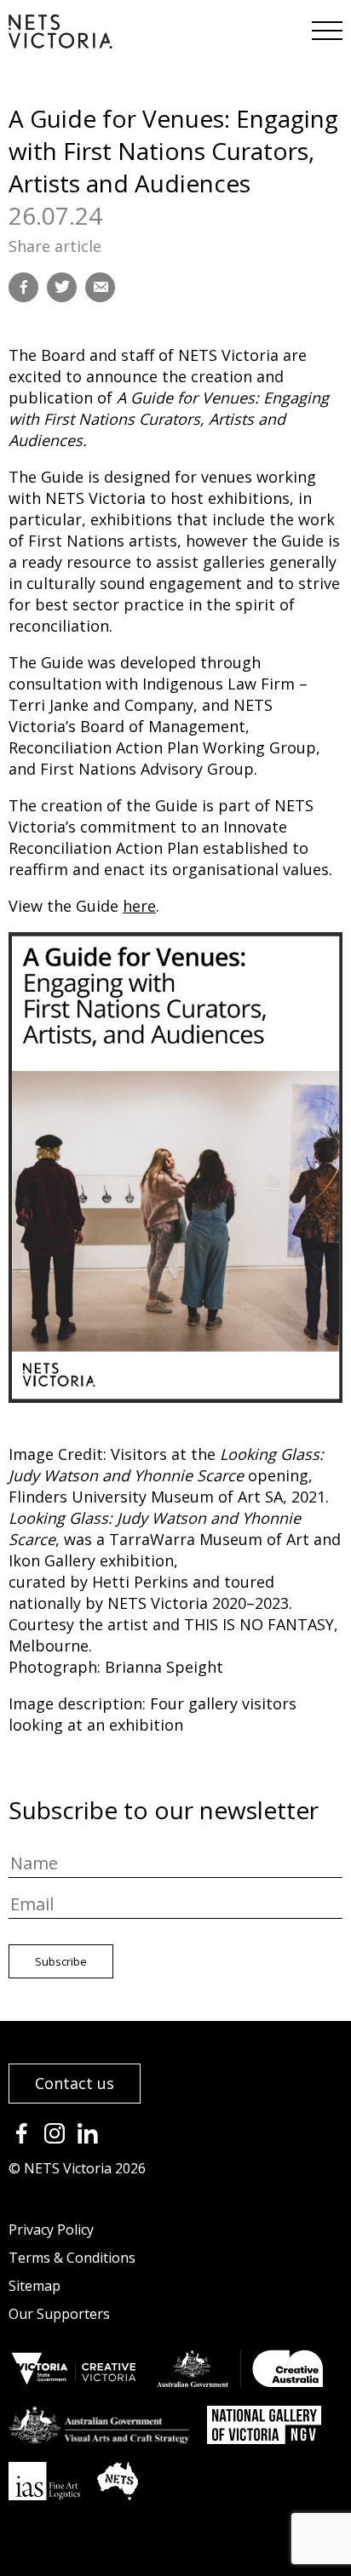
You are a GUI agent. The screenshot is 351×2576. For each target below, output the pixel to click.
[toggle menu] (325, 26)
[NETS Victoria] (60, 43)
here (139, 906)
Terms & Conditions (72, 2258)
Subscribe (61, 1961)
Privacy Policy (51, 2230)
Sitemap (35, 2286)
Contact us (75, 2083)
